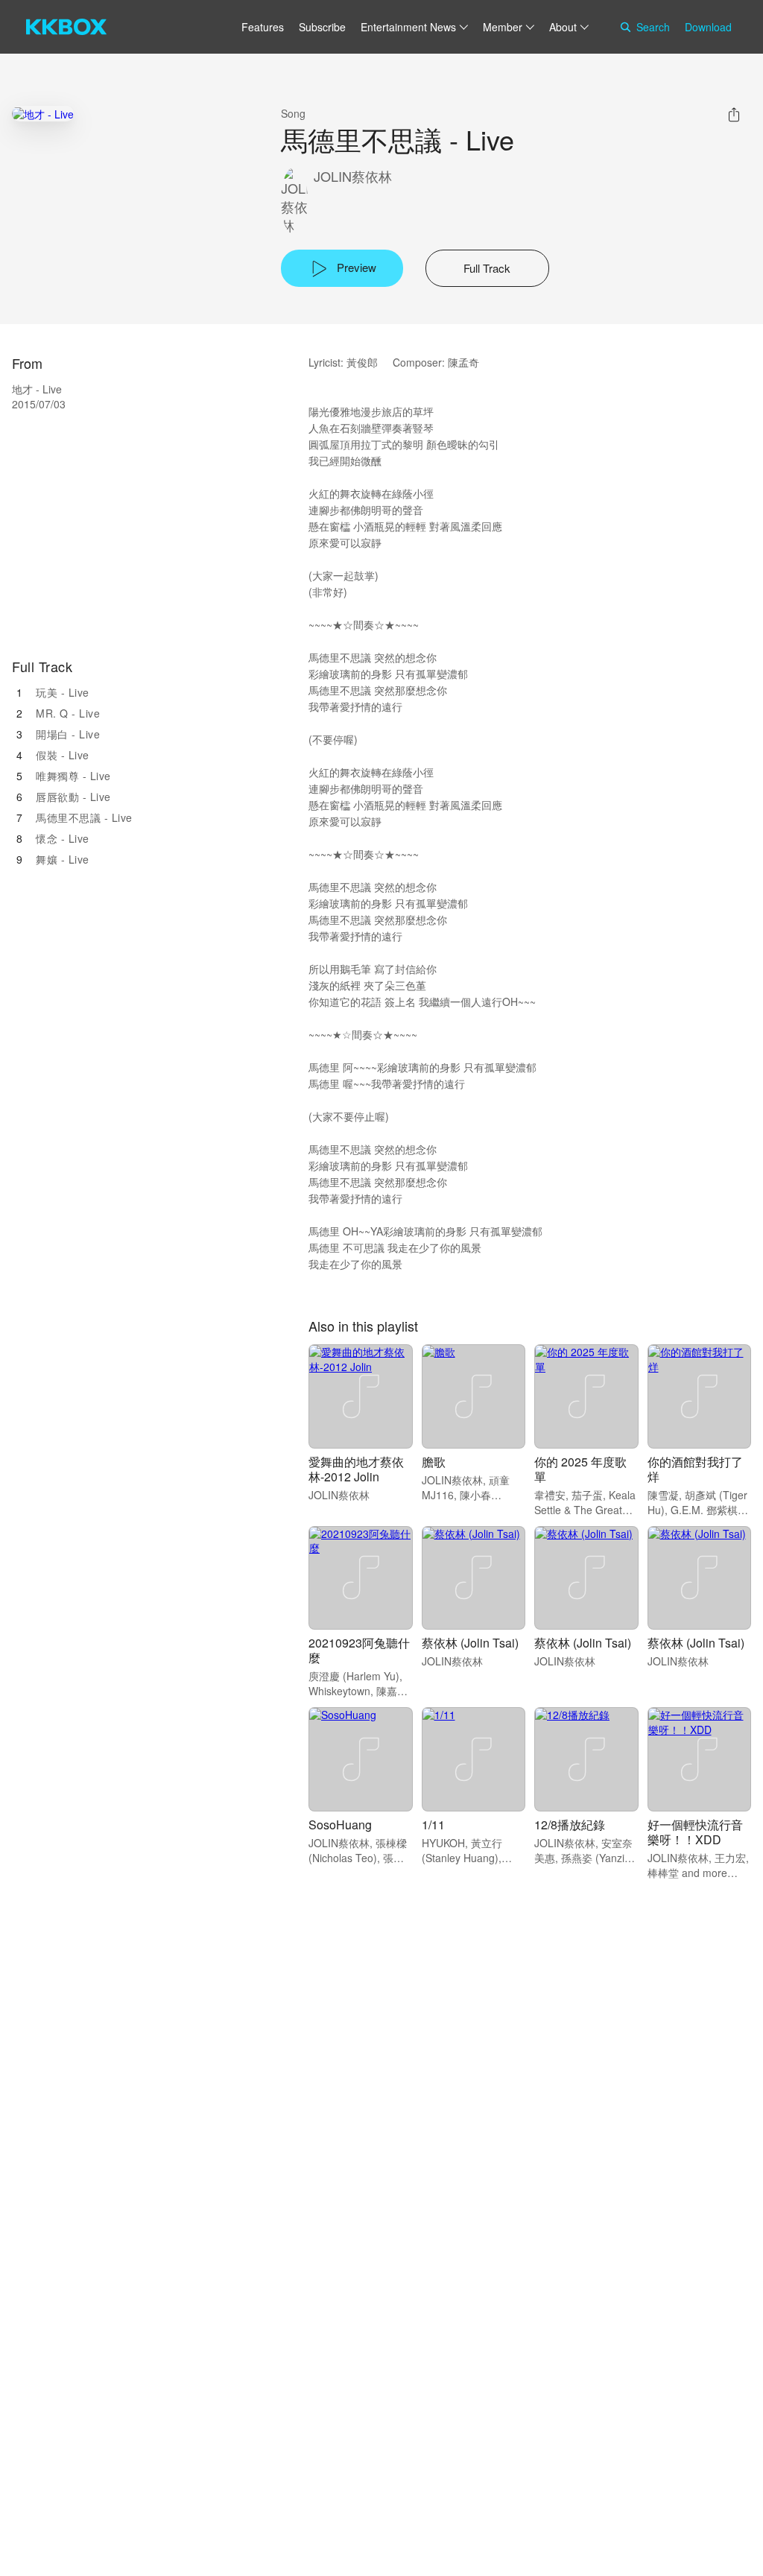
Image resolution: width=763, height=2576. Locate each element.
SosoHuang (340, 1825)
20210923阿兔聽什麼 (359, 1650)
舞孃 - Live (63, 859)
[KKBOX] (66, 27)
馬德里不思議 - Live (84, 817)
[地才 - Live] (43, 114)
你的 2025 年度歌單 (580, 1469)
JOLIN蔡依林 (353, 176)
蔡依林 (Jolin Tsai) (470, 1643)
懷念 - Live (63, 838)
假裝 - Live (63, 755)
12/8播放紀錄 (570, 1825)
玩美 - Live (63, 692)
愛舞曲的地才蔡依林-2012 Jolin (356, 1469)
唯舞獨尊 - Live (73, 776)
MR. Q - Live (68, 713)
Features (263, 27)
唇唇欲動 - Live (73, 797)
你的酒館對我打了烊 (695, 1469)
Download (708, 27)
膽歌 (434, 1462)
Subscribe (322, 27)
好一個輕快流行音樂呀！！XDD (695, 1832)
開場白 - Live (68, 734)
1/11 (433, 1825)
